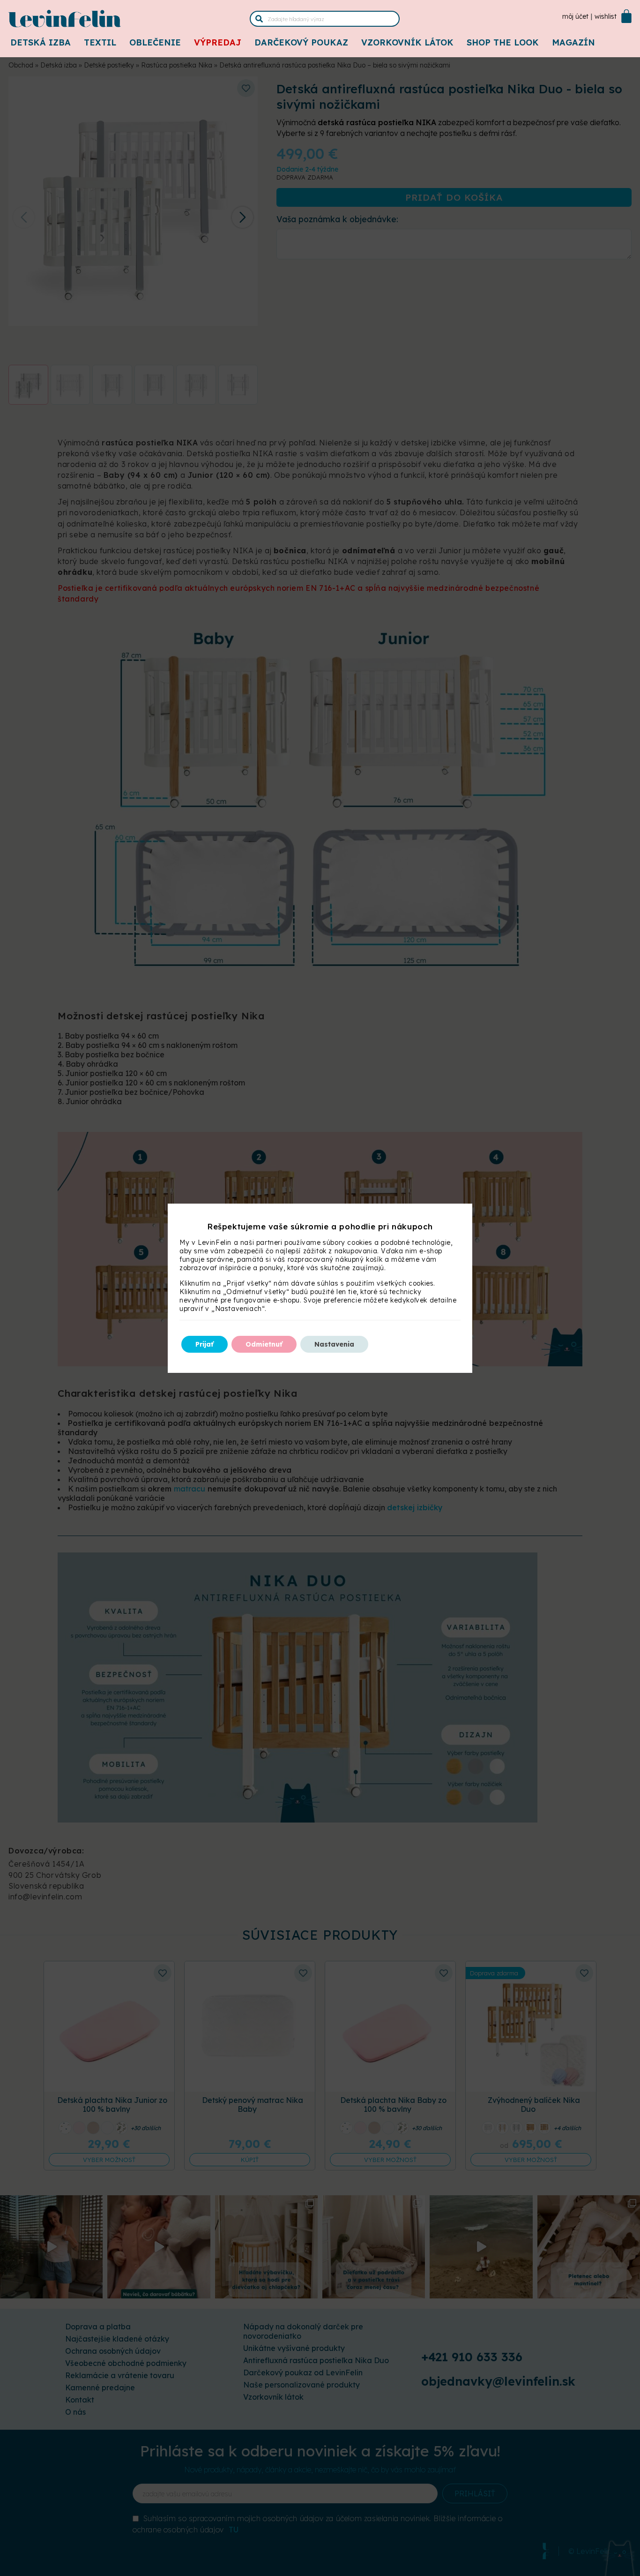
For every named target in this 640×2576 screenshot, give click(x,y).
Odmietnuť (264, 1344)
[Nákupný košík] (626, 16)
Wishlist (606, 16)
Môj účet (575, 16)
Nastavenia (334, 1344)
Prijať (205, 1344)
